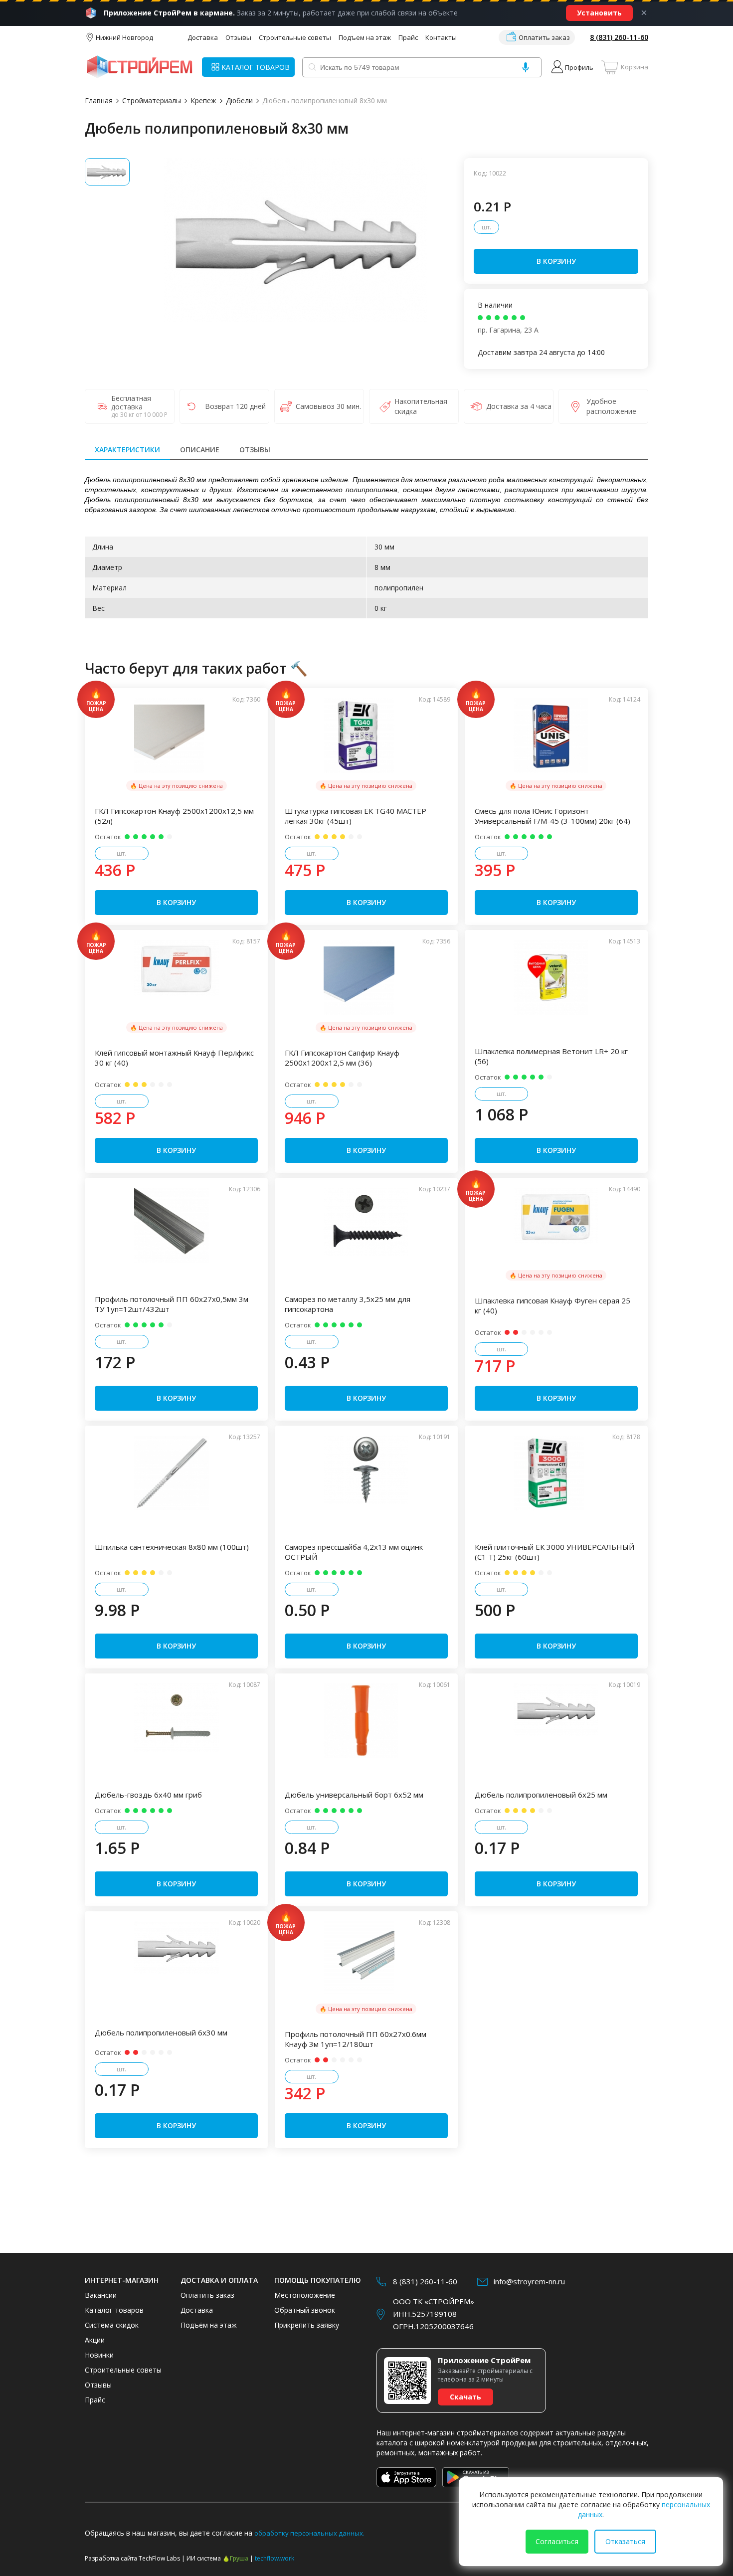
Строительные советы (295, 37)
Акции (95, 2340)
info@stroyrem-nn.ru (529, 2281)
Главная (99, 100)
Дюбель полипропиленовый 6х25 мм (541, 1795)
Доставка (203, 37)
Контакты (441, 37)
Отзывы (238, 37)
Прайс (408, 37)
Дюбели (239, 100)
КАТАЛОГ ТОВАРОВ (256, 67)
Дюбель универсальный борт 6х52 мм (354, 1795)
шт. (486, 227)
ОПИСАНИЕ (200, 450)
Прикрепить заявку (307, 2325)
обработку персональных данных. (309, 2533)
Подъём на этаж (209, 2325)
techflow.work (275, 2558)
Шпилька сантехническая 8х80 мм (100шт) (172, 1547)
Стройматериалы (152, 100)
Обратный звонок (305, 2310)
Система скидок (112, 2325)
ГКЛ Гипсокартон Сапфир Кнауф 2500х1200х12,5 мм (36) (342, 1058)
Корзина (635, 67)
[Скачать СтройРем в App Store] (406, 2477)
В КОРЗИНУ (556, 261)
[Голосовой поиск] (526, 67)
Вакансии (101, 2295)
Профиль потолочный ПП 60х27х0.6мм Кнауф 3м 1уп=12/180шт (356, 2039)
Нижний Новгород (124, 37)
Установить (599, 13)
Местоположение (305, 2295)
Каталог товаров (114, 2310)
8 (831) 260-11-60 (619, 37)
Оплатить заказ (544, 37)
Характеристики (127, 450)
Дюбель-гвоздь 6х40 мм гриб (148, 1795)
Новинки (99, 2355)
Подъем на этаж (365, 37)
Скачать (465, 2397)
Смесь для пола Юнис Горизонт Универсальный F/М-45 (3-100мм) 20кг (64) (552, 816)
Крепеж (203, 100)
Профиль (579, 67)
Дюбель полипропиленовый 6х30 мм (161, 2032)
